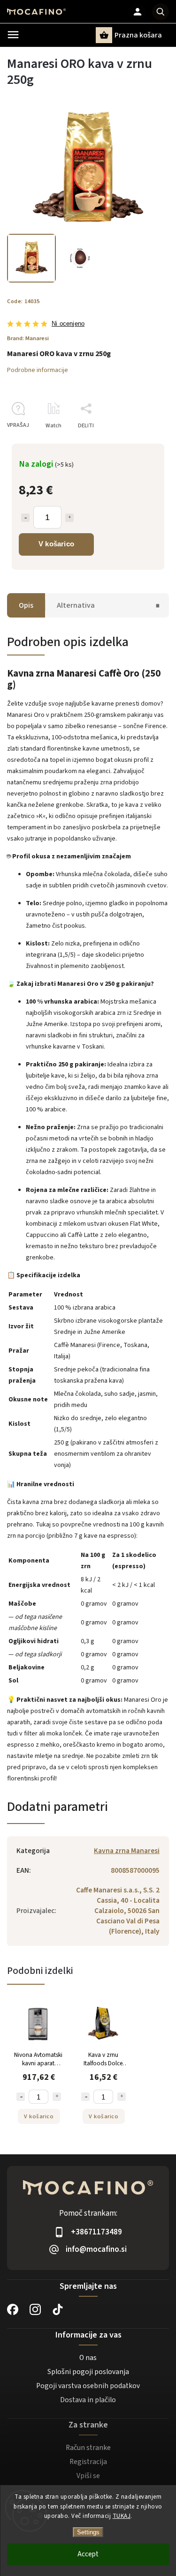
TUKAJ (122, 2516)
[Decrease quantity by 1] (25, 518)
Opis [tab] (26, 605)
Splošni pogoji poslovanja (88, 2372)
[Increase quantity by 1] (69, 518)
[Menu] (13, 35)
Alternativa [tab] (76, 605)
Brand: (28, 338)
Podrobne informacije (38, 370)
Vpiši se (88, 2476)
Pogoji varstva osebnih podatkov (88, 2386)
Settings (88, 2532)
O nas (88, 2358)
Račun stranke (88, 2448)
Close (140, 442)
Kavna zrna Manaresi (127, 1851)
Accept (88, 2554)
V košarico (56, 544)
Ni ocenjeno (68, 324)
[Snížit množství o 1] (21, 2097)
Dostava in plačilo (88, 2400)
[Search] (161, 12)
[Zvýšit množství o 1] (57, 2097)
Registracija (88, 2462)
